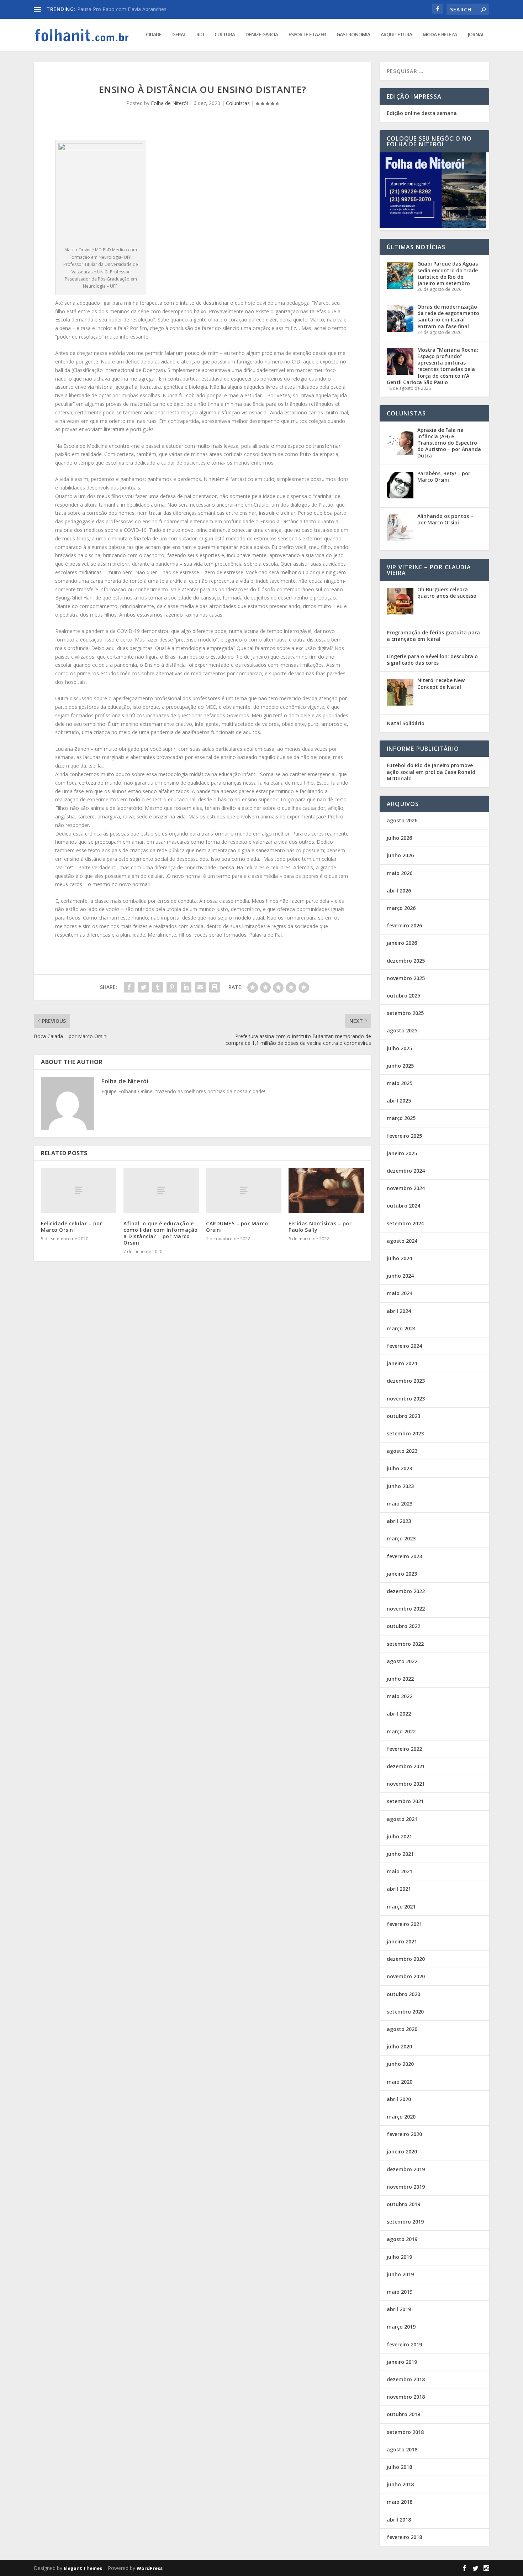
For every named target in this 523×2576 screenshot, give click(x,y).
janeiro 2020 (402, 2151)
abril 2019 (399, 2309)
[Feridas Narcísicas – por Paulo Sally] (326, 1190)
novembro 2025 (406, 978)
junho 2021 (400, 1854)
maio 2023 (400, 1504)
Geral (179, 35)
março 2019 (401, 2327)
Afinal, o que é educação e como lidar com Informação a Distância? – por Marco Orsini (161, 1233)
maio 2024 (400, 1293)
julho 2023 (399, 1468)
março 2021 (401, 1907)
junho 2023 (400, 1486)
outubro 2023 (403, 1416)
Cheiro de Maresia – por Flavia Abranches (125, 9)
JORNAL (476, 35)
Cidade (154, 35)
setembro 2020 (405, 2012)
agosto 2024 (402, 1241)
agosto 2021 (402, 1819)
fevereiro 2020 (404, 2134)
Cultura (225, 35)
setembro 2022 (405, 1644)
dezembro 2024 (406, 1171)
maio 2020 (400, 2082)
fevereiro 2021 (404, 1924)
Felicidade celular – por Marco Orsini (72, 1227)
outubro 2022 (403, 1626)
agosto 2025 (402, 1030)
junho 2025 (400, 1066)
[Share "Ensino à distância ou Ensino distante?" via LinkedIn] (186, 987)
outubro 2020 (403, 1994)
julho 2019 (399, 2257)
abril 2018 (399, 2520)
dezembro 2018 (406, 2379)
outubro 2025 (403, 996)
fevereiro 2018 (404, 2537)
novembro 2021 (406, 1784)
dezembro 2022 (406, 1591)
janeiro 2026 (402, 943)
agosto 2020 (402, 2029)
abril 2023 (399, 1521)
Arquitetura (396, 35)
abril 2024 (399, 1311)
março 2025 (401, 1118)
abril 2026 (399, 891)
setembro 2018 (405, 2432)
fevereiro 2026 (404, 925)
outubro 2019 (403, 2204)
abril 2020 (399, 2099)
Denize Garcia (262, 35)
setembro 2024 (405, 1223)
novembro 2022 (406, 1609)
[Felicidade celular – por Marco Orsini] (79, 1190)
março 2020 (401, 2117)
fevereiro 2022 (404, 1749)
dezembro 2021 (406, 1766)
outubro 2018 (403, 2414)
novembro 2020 (406, 1976)
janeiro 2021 (402, 1941)
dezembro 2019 (406, 2169)
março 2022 (401, 1731)
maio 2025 (400, 1083)
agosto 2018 (402, 2449)
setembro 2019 (405, 2222)
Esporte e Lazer (307, 35)
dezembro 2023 (406, 1381)
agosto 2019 (402, 2239)
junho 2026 (400, 855)
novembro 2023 (406, 1399)
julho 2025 (399, 1048)
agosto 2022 (402, 1661)
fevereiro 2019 (404, 2344)
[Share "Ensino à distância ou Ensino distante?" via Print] (215, 987)
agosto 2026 (402, 820)
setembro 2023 (405, 1433)
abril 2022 (399, 1714)
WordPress (150, 2568)
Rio (200, 35)
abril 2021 (399, 1889)
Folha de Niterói (169, 103)
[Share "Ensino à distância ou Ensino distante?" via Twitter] (143, 987)
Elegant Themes (83, 2568)
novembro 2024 (406, 1188)
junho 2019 (400, 2274)
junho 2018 (400, 2484)
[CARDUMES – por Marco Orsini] (244, 1190)
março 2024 (401, 1328)
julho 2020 (399, 2046)
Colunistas (238, 103)
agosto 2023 (402, 1451)
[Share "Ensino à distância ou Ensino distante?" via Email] (200, 987)
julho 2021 (399, 1836)
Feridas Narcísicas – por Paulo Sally (320, 1227)
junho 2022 (400, 1679)
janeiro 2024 (402, 1363)
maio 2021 (400, 1871)
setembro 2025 (405, 1013)
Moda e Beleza (440, 35)
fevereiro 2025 (404, 1136)
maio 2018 (400, 2502)
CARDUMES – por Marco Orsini (237, 1227)
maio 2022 (400, 1696)
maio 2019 (400, 2292)
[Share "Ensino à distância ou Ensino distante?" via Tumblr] (158, 987)
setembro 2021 (405, 1801)
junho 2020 (400, 2064)
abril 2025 (399, 1101)
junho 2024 (400, 1276)
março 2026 (401, 908)
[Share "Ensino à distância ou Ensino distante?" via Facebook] (129, 987)
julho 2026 (399, 838)
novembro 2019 (406, 2187)
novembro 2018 (406, 2397)
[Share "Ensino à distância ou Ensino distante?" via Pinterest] (172, 987)
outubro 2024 (403, 1206)
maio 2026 (400, 873)
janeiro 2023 (402, 1574)
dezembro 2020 (406, 1959)
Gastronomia (353, 35)
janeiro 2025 (402, 1153)
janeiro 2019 (402, 2362)
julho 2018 (399, 2467)
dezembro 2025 (406, 961)
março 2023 (401, 1538)
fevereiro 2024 (404, 1346)
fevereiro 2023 (404, 1556)
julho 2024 (399, 1258)
